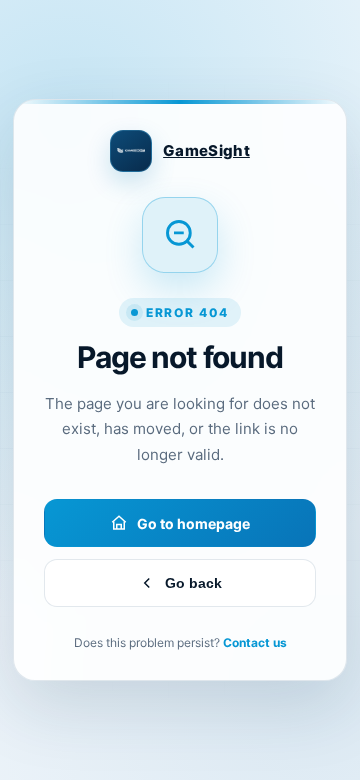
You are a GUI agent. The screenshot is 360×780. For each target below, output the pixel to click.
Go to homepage (193, 523)
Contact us (255, 642)
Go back (193, 583)
